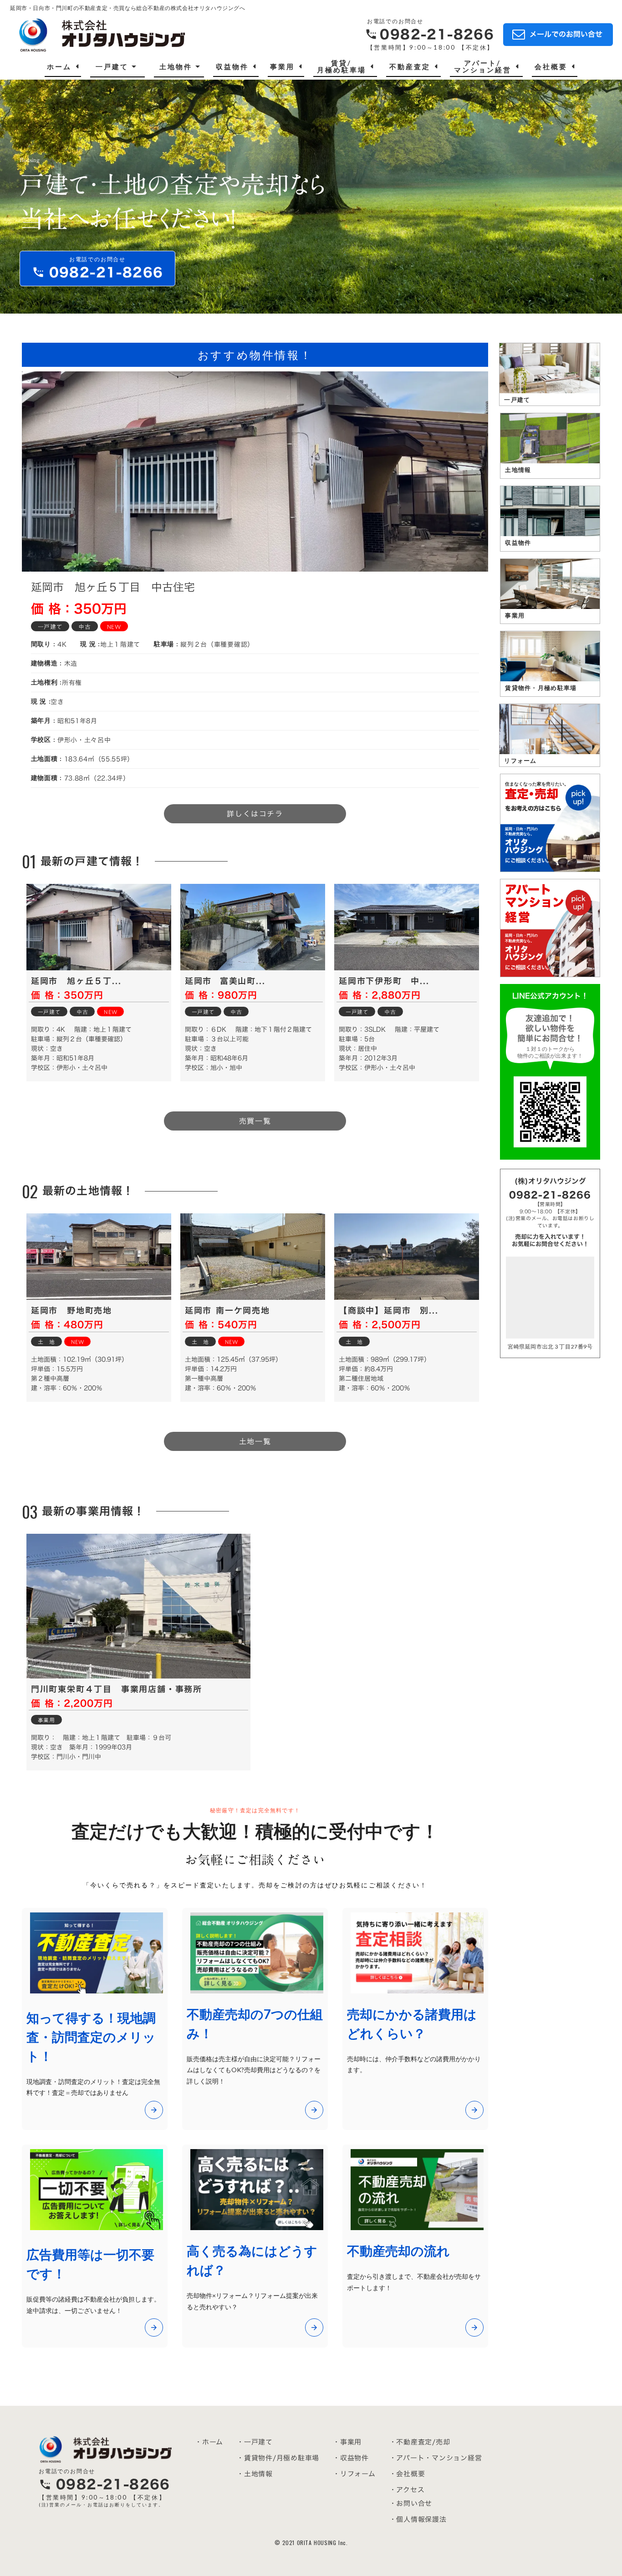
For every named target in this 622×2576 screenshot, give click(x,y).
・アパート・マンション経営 (436, 2458)
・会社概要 (407, 2474)
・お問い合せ (411, 2503)
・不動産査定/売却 (420, 2442)
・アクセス (407, 2490)
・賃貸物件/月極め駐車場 (278, 2458)
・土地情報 (255, 2474)
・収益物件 (351, 2458)
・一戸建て (255, 2442)
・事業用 (347, 2442)
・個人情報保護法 (418, 2519)
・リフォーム (354, 2474)
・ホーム (209, 2442)
